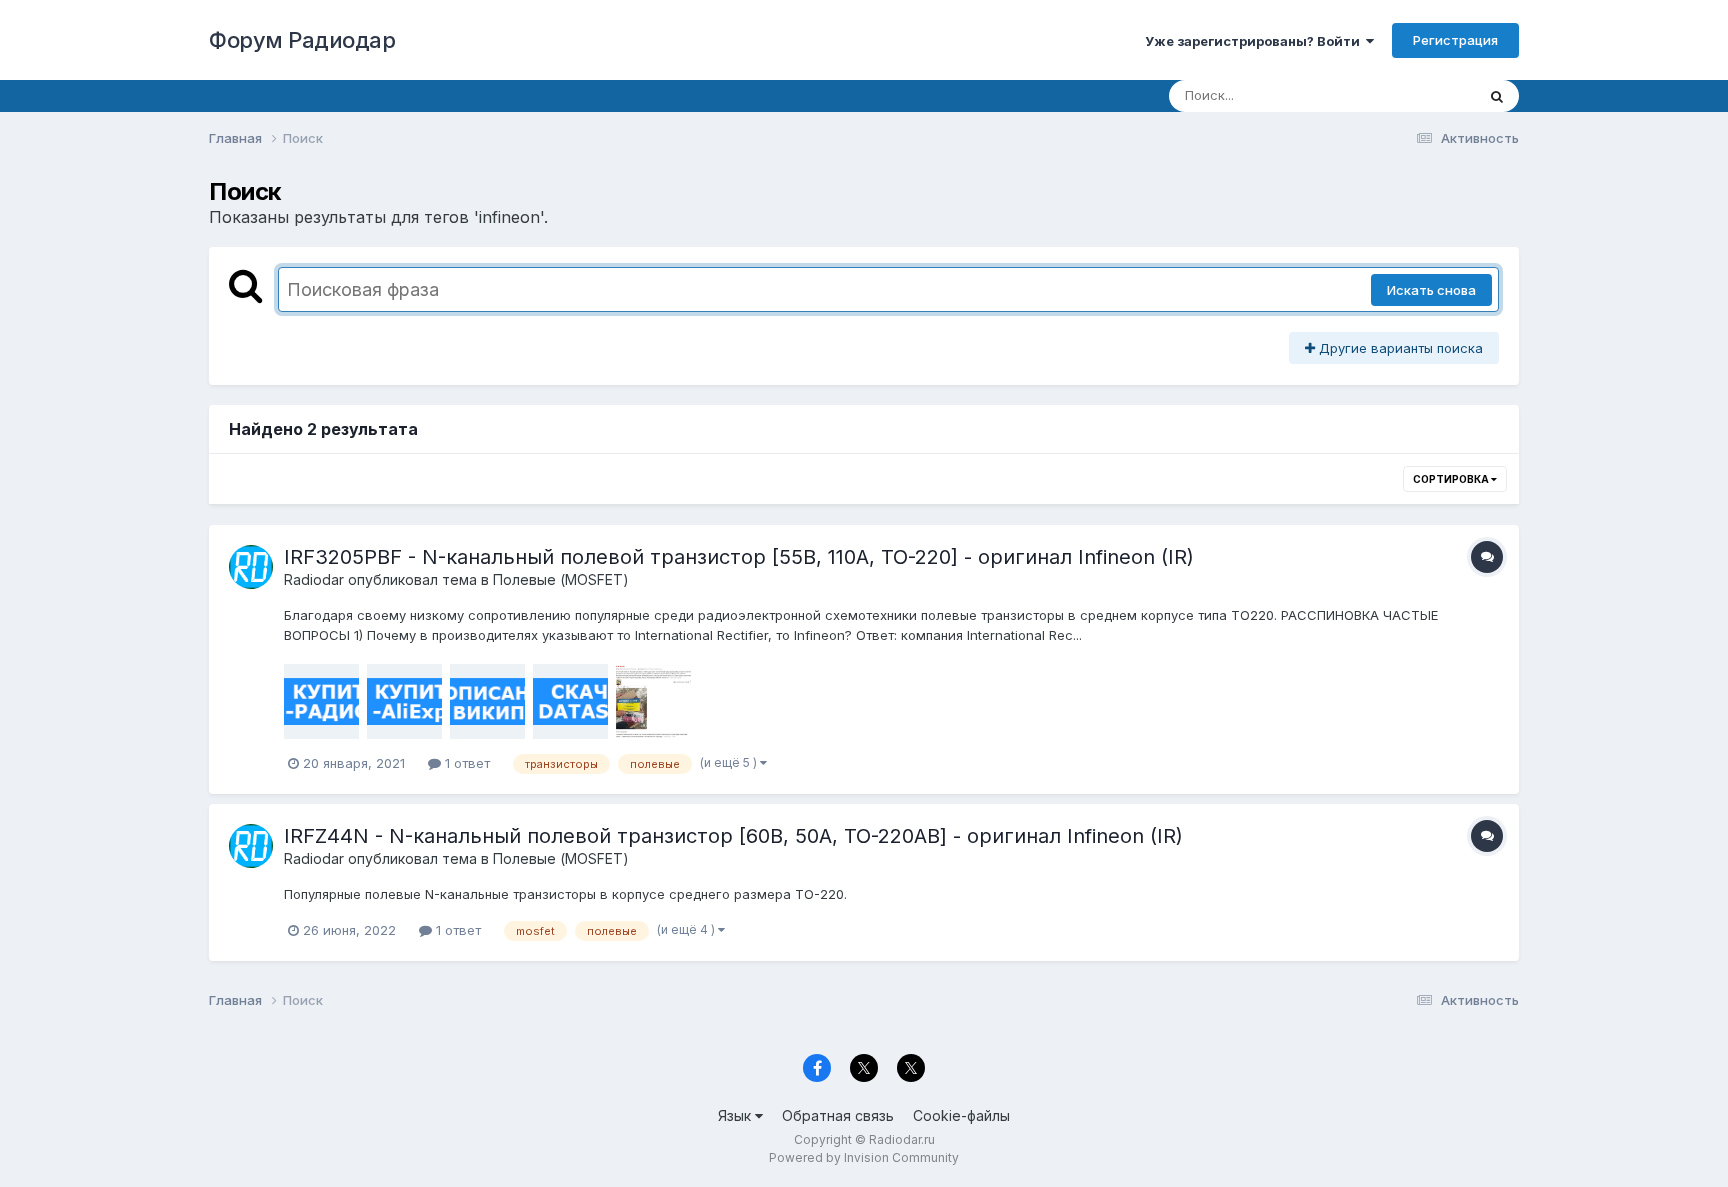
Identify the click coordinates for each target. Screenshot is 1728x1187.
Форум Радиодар (302, 40)
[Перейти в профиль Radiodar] (251, 567)
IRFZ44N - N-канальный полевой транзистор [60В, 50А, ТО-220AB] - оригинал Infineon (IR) (733, 836)
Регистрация (1455, 40)
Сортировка (1452, 479)
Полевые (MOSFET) (561, 579)
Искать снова (1431, 290)
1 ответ (465, 763)
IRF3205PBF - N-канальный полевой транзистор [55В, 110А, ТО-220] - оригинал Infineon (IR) (739, 557)
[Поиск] (1497, 96)
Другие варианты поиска (1399, 348)
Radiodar (314, 579)
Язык (736, 1115)
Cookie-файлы (961, 1115)
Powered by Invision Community (864, 1157)
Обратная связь (838, 1115)
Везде (1429, 95)
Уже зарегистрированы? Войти (1255, 41)
